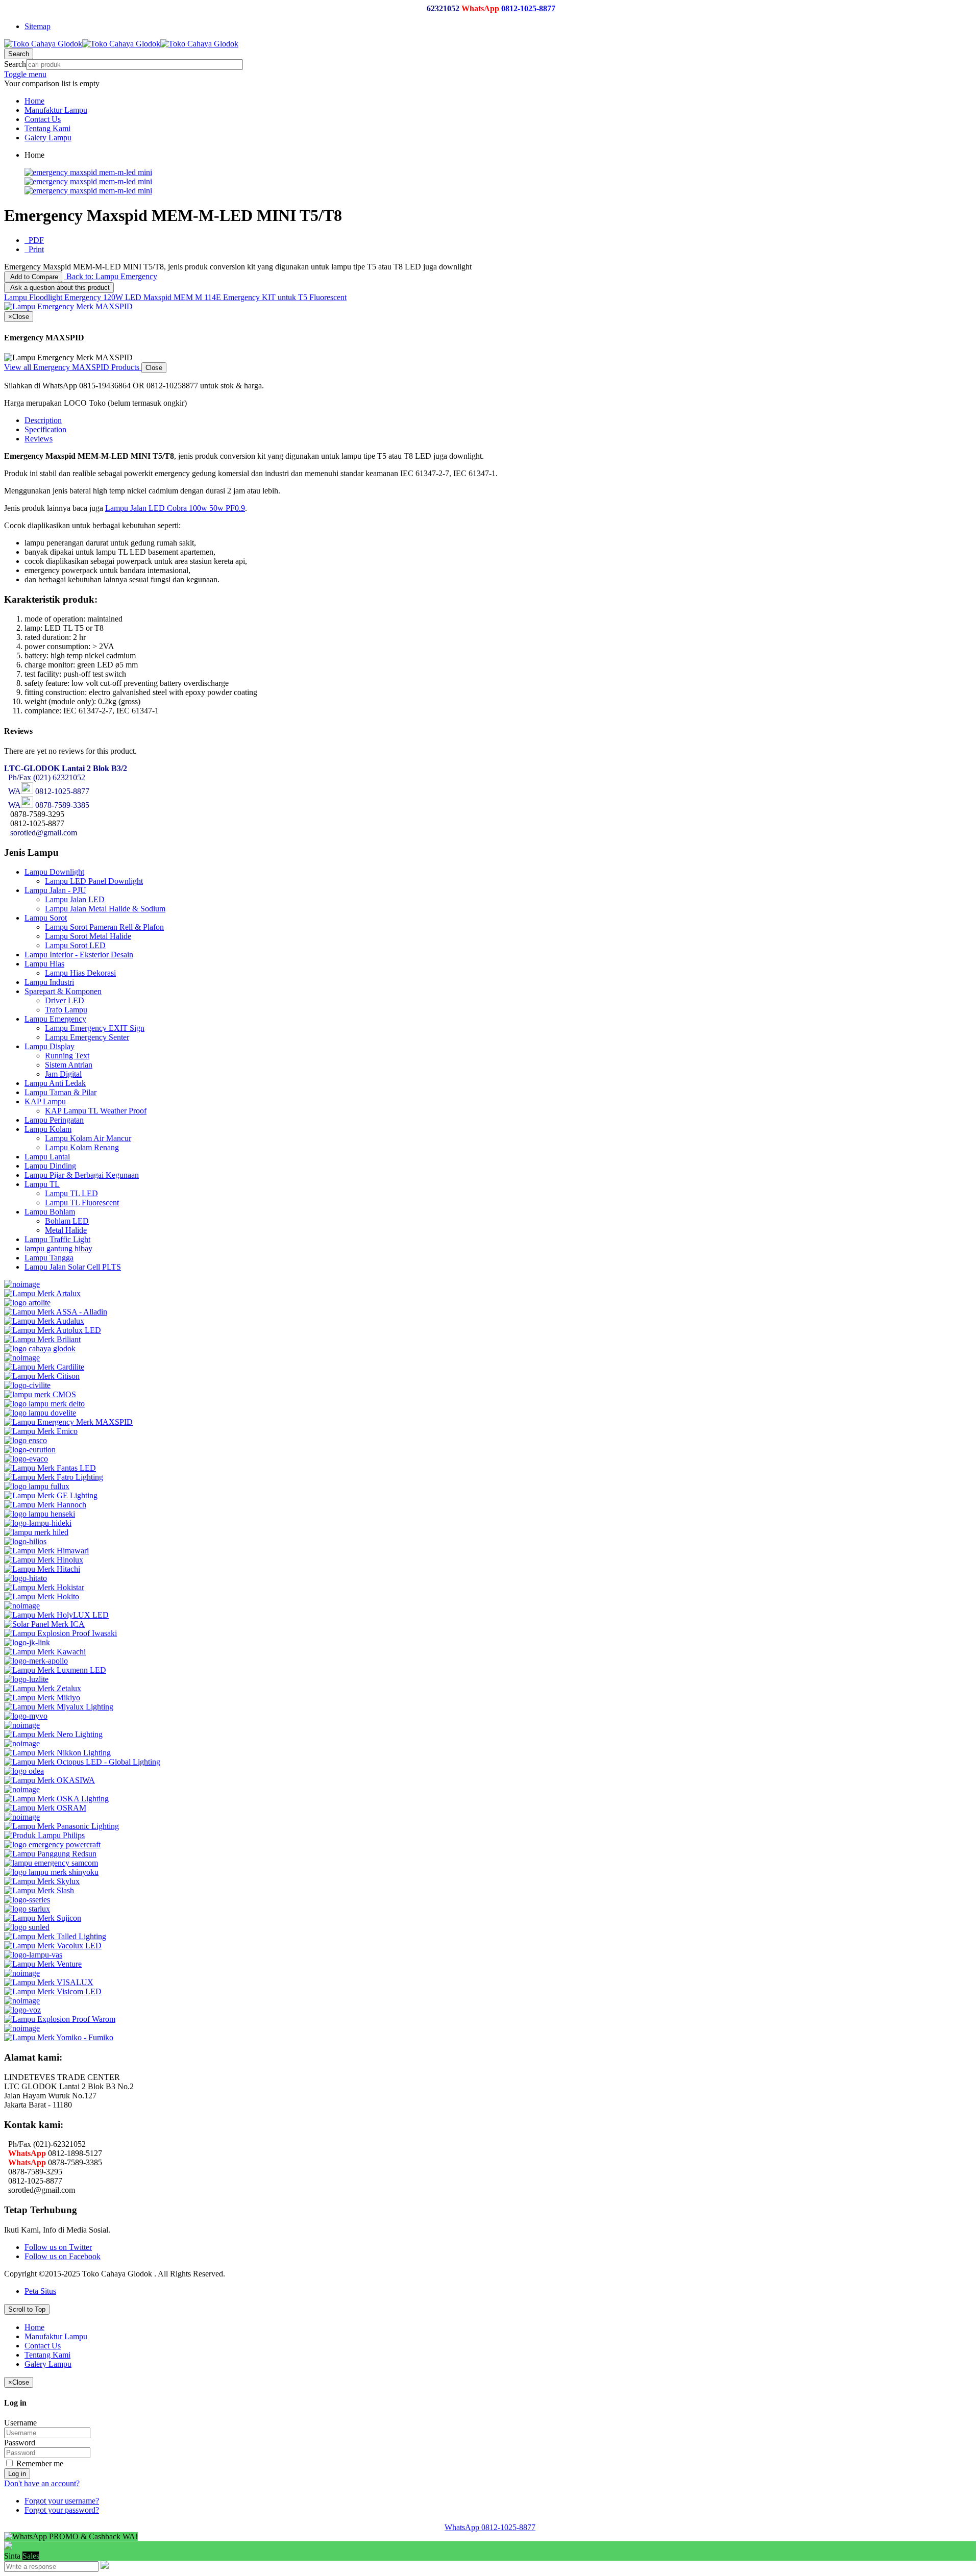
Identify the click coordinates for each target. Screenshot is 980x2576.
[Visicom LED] (53, 1991)
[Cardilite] (44, 1367)
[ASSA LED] (56, 1312)
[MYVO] (26, 1716)
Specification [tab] (45, 429)
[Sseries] (27, 1900)
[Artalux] (42, 1293)
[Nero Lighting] (53, 1734)
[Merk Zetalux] (43, 1688)
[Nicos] (22, 1743)
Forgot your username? (62, 2501)
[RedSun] (50, 1854)
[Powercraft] (52, 1844)
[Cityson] (42, 1376)
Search (15, 64)
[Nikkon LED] (57, 1753)
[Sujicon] (43, 1918)
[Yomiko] (59, 2037)
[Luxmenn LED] (55, 1670)
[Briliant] (42, 1339)
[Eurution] (30, 1450)
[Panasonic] (62, 1826)
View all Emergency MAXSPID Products (73, 367)
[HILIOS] (25, 1541)
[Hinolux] (44, 1560)
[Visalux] (49, 1982)
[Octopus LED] (82, 1762)
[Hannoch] (45, 1505)
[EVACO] (26, 1459)
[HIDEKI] (38, 1523)
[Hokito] (42, 1596)
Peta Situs (40, 2291)
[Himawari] (46, 1551)
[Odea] (24, 1771)
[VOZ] (22, 2010)
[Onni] (22, 1789)
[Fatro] (54, 1477)
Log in (17, 2474)
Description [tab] (43, 420)
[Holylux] (56, 1615)
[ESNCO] (26, 1440)
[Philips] (44, 1835)
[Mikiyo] (42, 1698)
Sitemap (38, 26)
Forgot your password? (62, 2510)
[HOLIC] (22, 1606)
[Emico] (41, 1431)
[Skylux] (42, 1881)
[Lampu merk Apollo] (36, 1661)
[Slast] (39, 1890)
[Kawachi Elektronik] (45, 1652)
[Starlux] (27, 1909)
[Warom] (60, 2019)
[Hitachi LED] (42, 1569)
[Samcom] (51, 1863)
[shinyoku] (51, 1872)
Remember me (39, 2463)
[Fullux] (37, 1486)
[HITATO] (26, 1578)
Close (154, 368)
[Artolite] (27, 1303)
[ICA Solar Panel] (44, 1624)
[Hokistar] (44, 1587)
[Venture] (43, 1964)
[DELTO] (44, 1404)
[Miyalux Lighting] (59, 1707)
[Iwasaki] (60, 1633)
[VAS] (33, 1955)
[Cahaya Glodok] (40, 1348)
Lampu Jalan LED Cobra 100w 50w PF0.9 (175, 508)
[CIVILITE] (27, 1385)
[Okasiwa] (50, 1780)
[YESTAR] (22, 2028)
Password (20, 2443)
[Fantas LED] (50, 1468)
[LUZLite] (26, 1679)
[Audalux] (44, 1321)
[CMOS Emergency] (40, 1394)
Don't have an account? (42, 2483)
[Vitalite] (22, 2001)
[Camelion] (22, 1358)
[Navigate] (22, 1725)
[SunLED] (27, 1927)
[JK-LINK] (27, 1642)
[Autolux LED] (53, 1330)
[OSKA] (56, 1799)
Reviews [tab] (39, 439)
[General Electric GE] (51, 1495)
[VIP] (22, 1973)
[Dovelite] (40, 1413)
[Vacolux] (53, 1946)
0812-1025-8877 (528, 8)
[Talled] (55, 1936)
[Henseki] (40, 1514)
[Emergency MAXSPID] (68, 1422)
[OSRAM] (45, 1808)
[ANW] (22, 1284)
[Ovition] (22, 1817)
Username (20, 2423)
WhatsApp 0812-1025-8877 (490, 2527)
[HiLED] (36, 1532)
